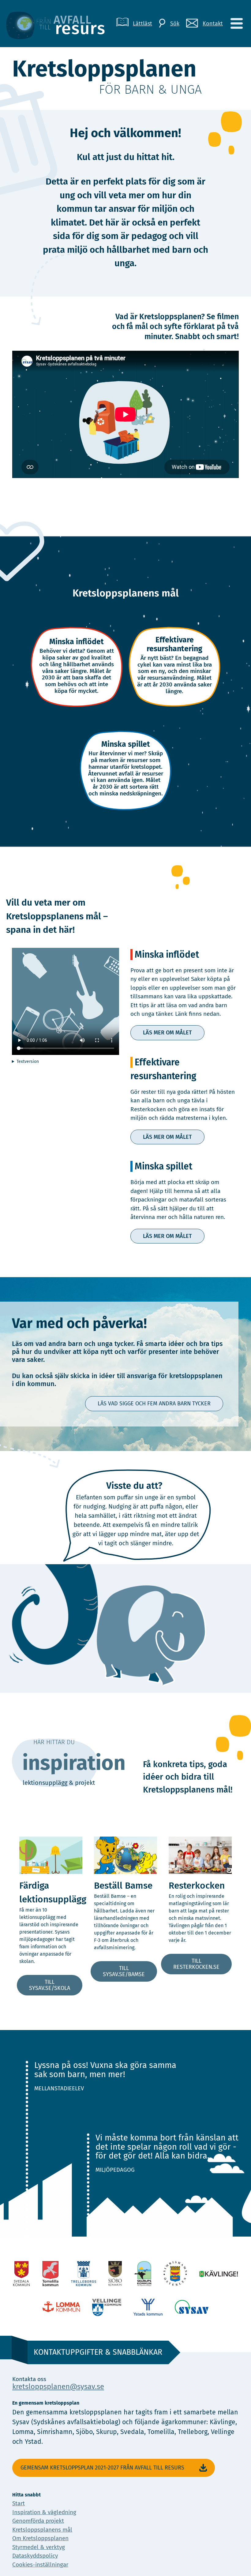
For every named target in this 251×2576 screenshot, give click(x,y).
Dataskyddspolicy (35, 2556)
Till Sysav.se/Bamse (124, 1971)
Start (19, 2503)
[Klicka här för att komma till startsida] (60, 24)
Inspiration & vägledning (44, 2512)
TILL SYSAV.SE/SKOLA (50, 1985)
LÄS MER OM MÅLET (167, 1033)
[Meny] (236, 24)
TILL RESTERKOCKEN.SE (196, 1964)
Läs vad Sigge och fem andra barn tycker (154, 1404)
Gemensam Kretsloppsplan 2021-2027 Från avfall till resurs (102, 2468)
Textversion (28, 1062)
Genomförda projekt (38, 2521)
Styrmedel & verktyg (39, 2547)
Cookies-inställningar (40, 2565)
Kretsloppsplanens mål (42, 2530)
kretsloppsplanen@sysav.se (58, 2387)
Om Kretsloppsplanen (40, 2538)
